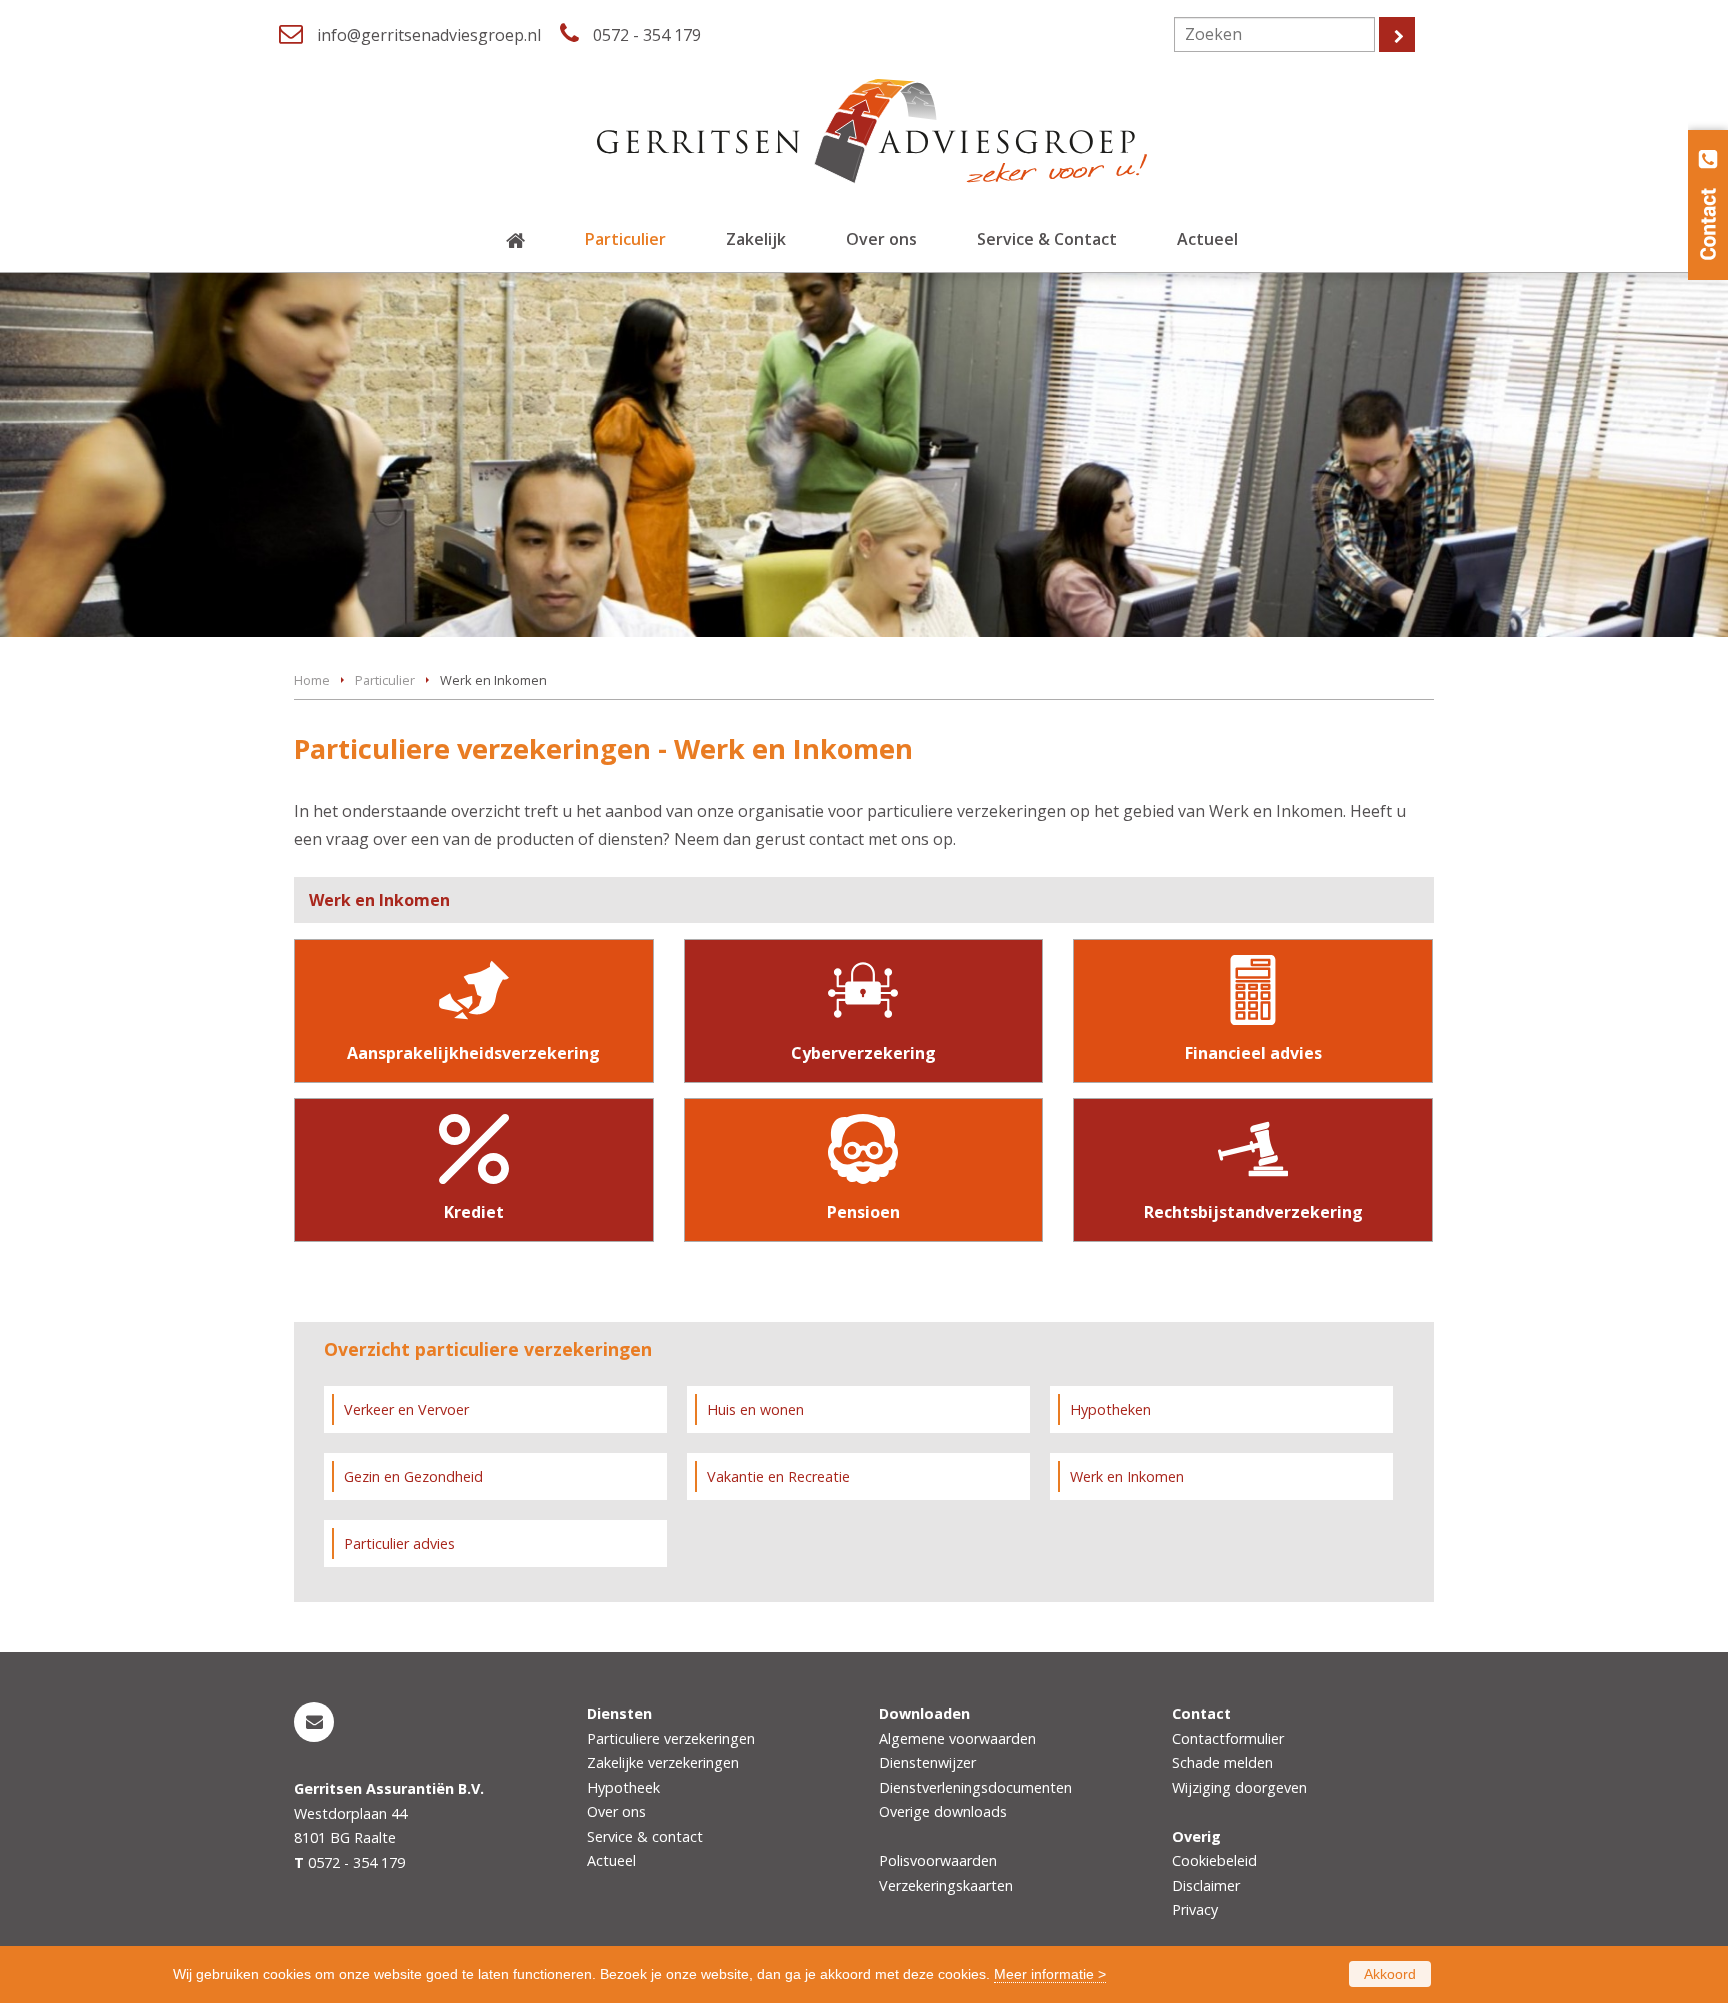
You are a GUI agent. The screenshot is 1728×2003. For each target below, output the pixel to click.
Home (312, 680)
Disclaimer (1206, 1885)
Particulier (385, 680)
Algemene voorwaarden (957, 1738)
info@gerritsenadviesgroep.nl (429, 35)
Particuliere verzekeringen (671, 1738)
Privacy (1195, 1909)
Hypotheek (623, 1787)
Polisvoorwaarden (938, 1860)
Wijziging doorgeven (1239, 1787)
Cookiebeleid (1214, 1860)
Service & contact (645, 1836)
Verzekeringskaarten (946, 1885)
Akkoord (1390, 1974)
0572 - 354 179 (647, 35)
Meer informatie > (1050, 1974)
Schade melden (1222, 1762)
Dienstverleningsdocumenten (975, 1787)
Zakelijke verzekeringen (663, 1762)
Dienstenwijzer (927, 1762)
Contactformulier (1228, 1738)
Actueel (611, 1860)
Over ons (616, 1811)
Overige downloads (943, 1811)
